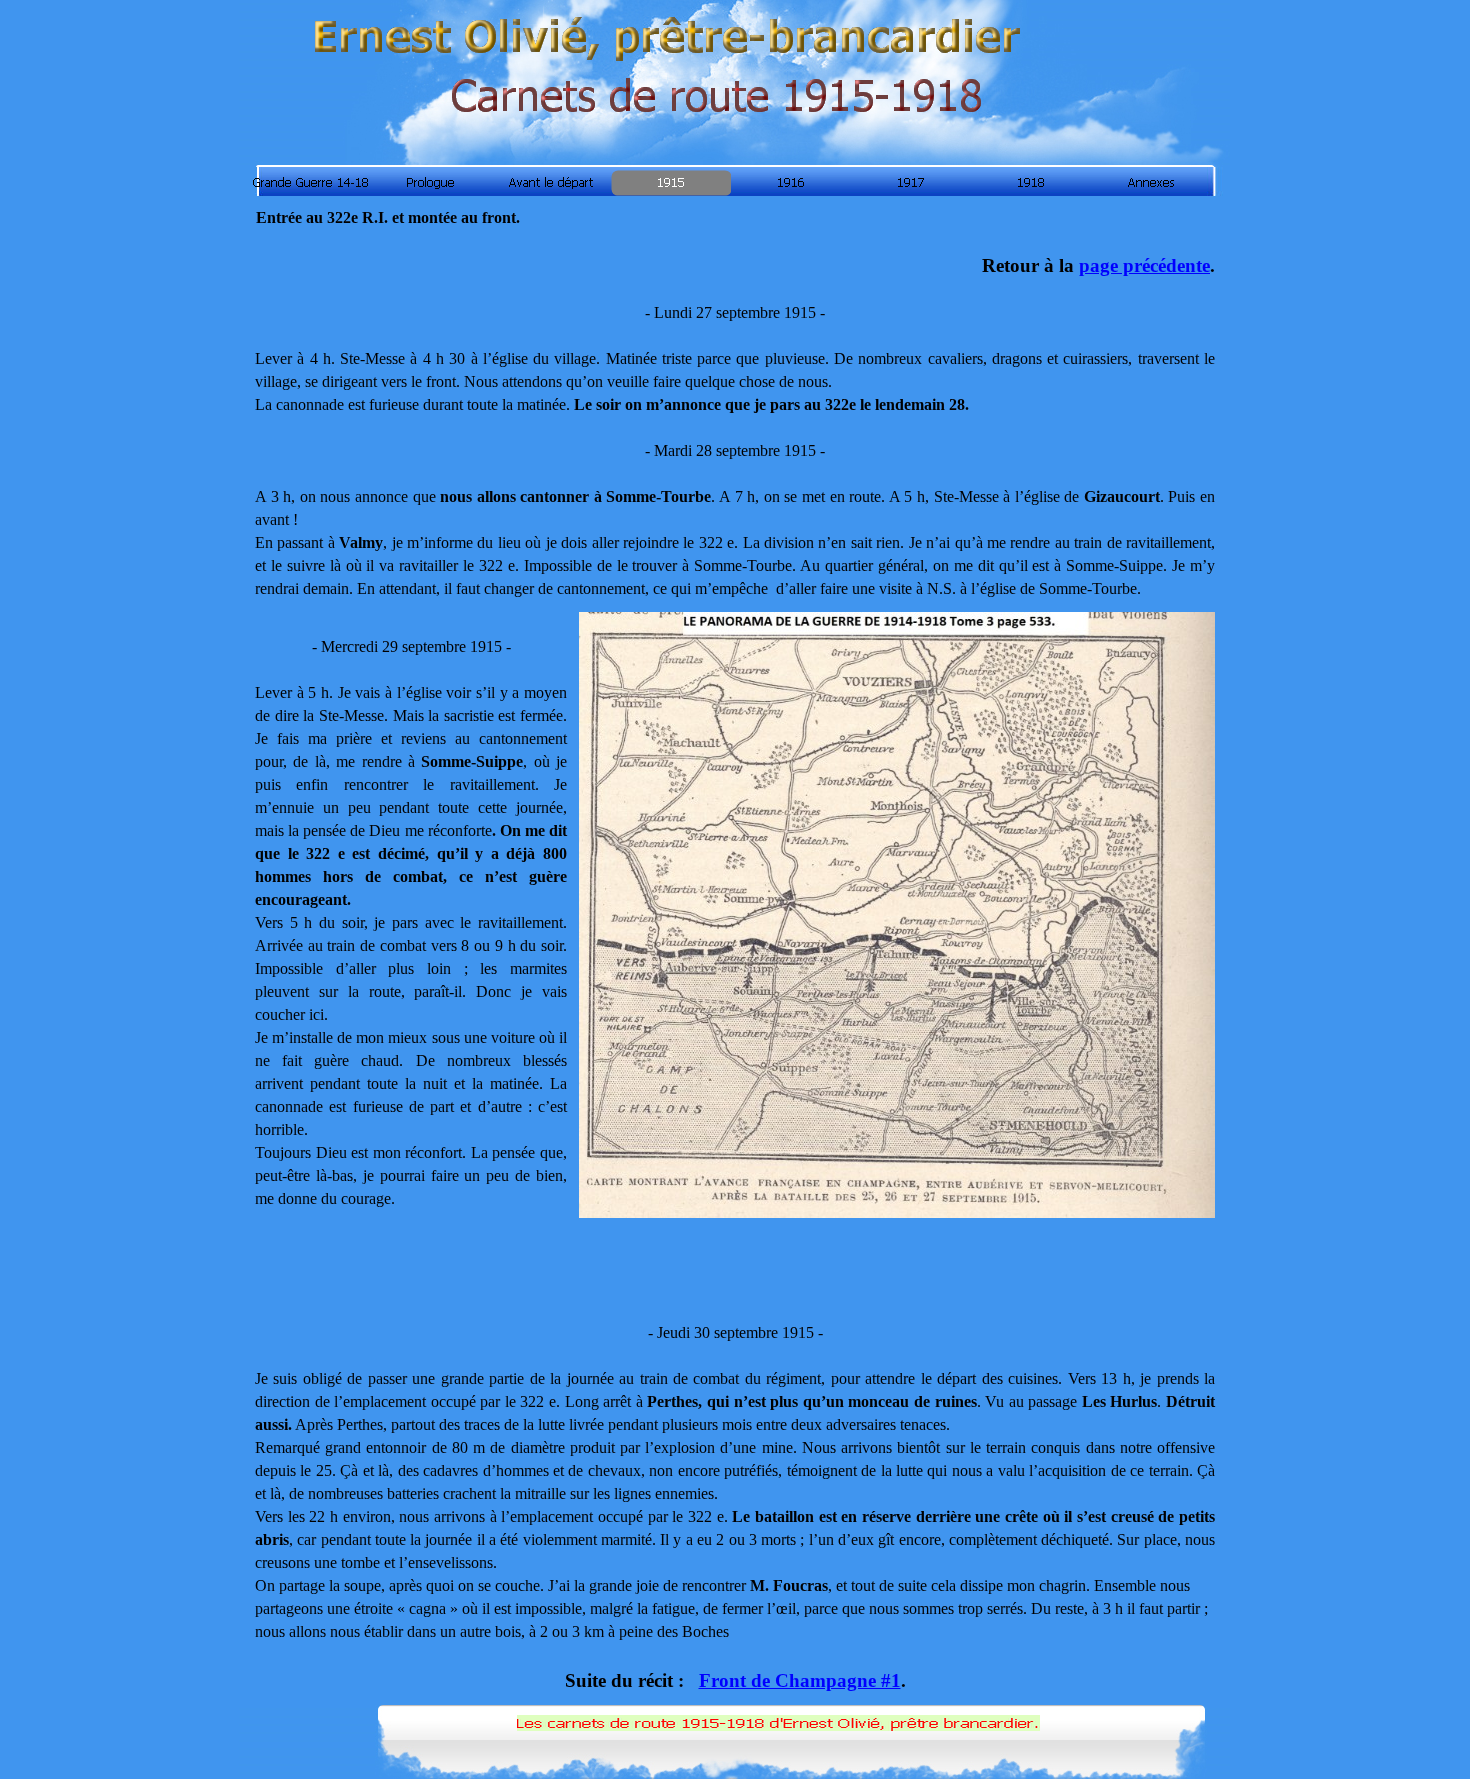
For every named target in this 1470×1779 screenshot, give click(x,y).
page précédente (1144, 265)
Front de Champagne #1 (800, 1680)
